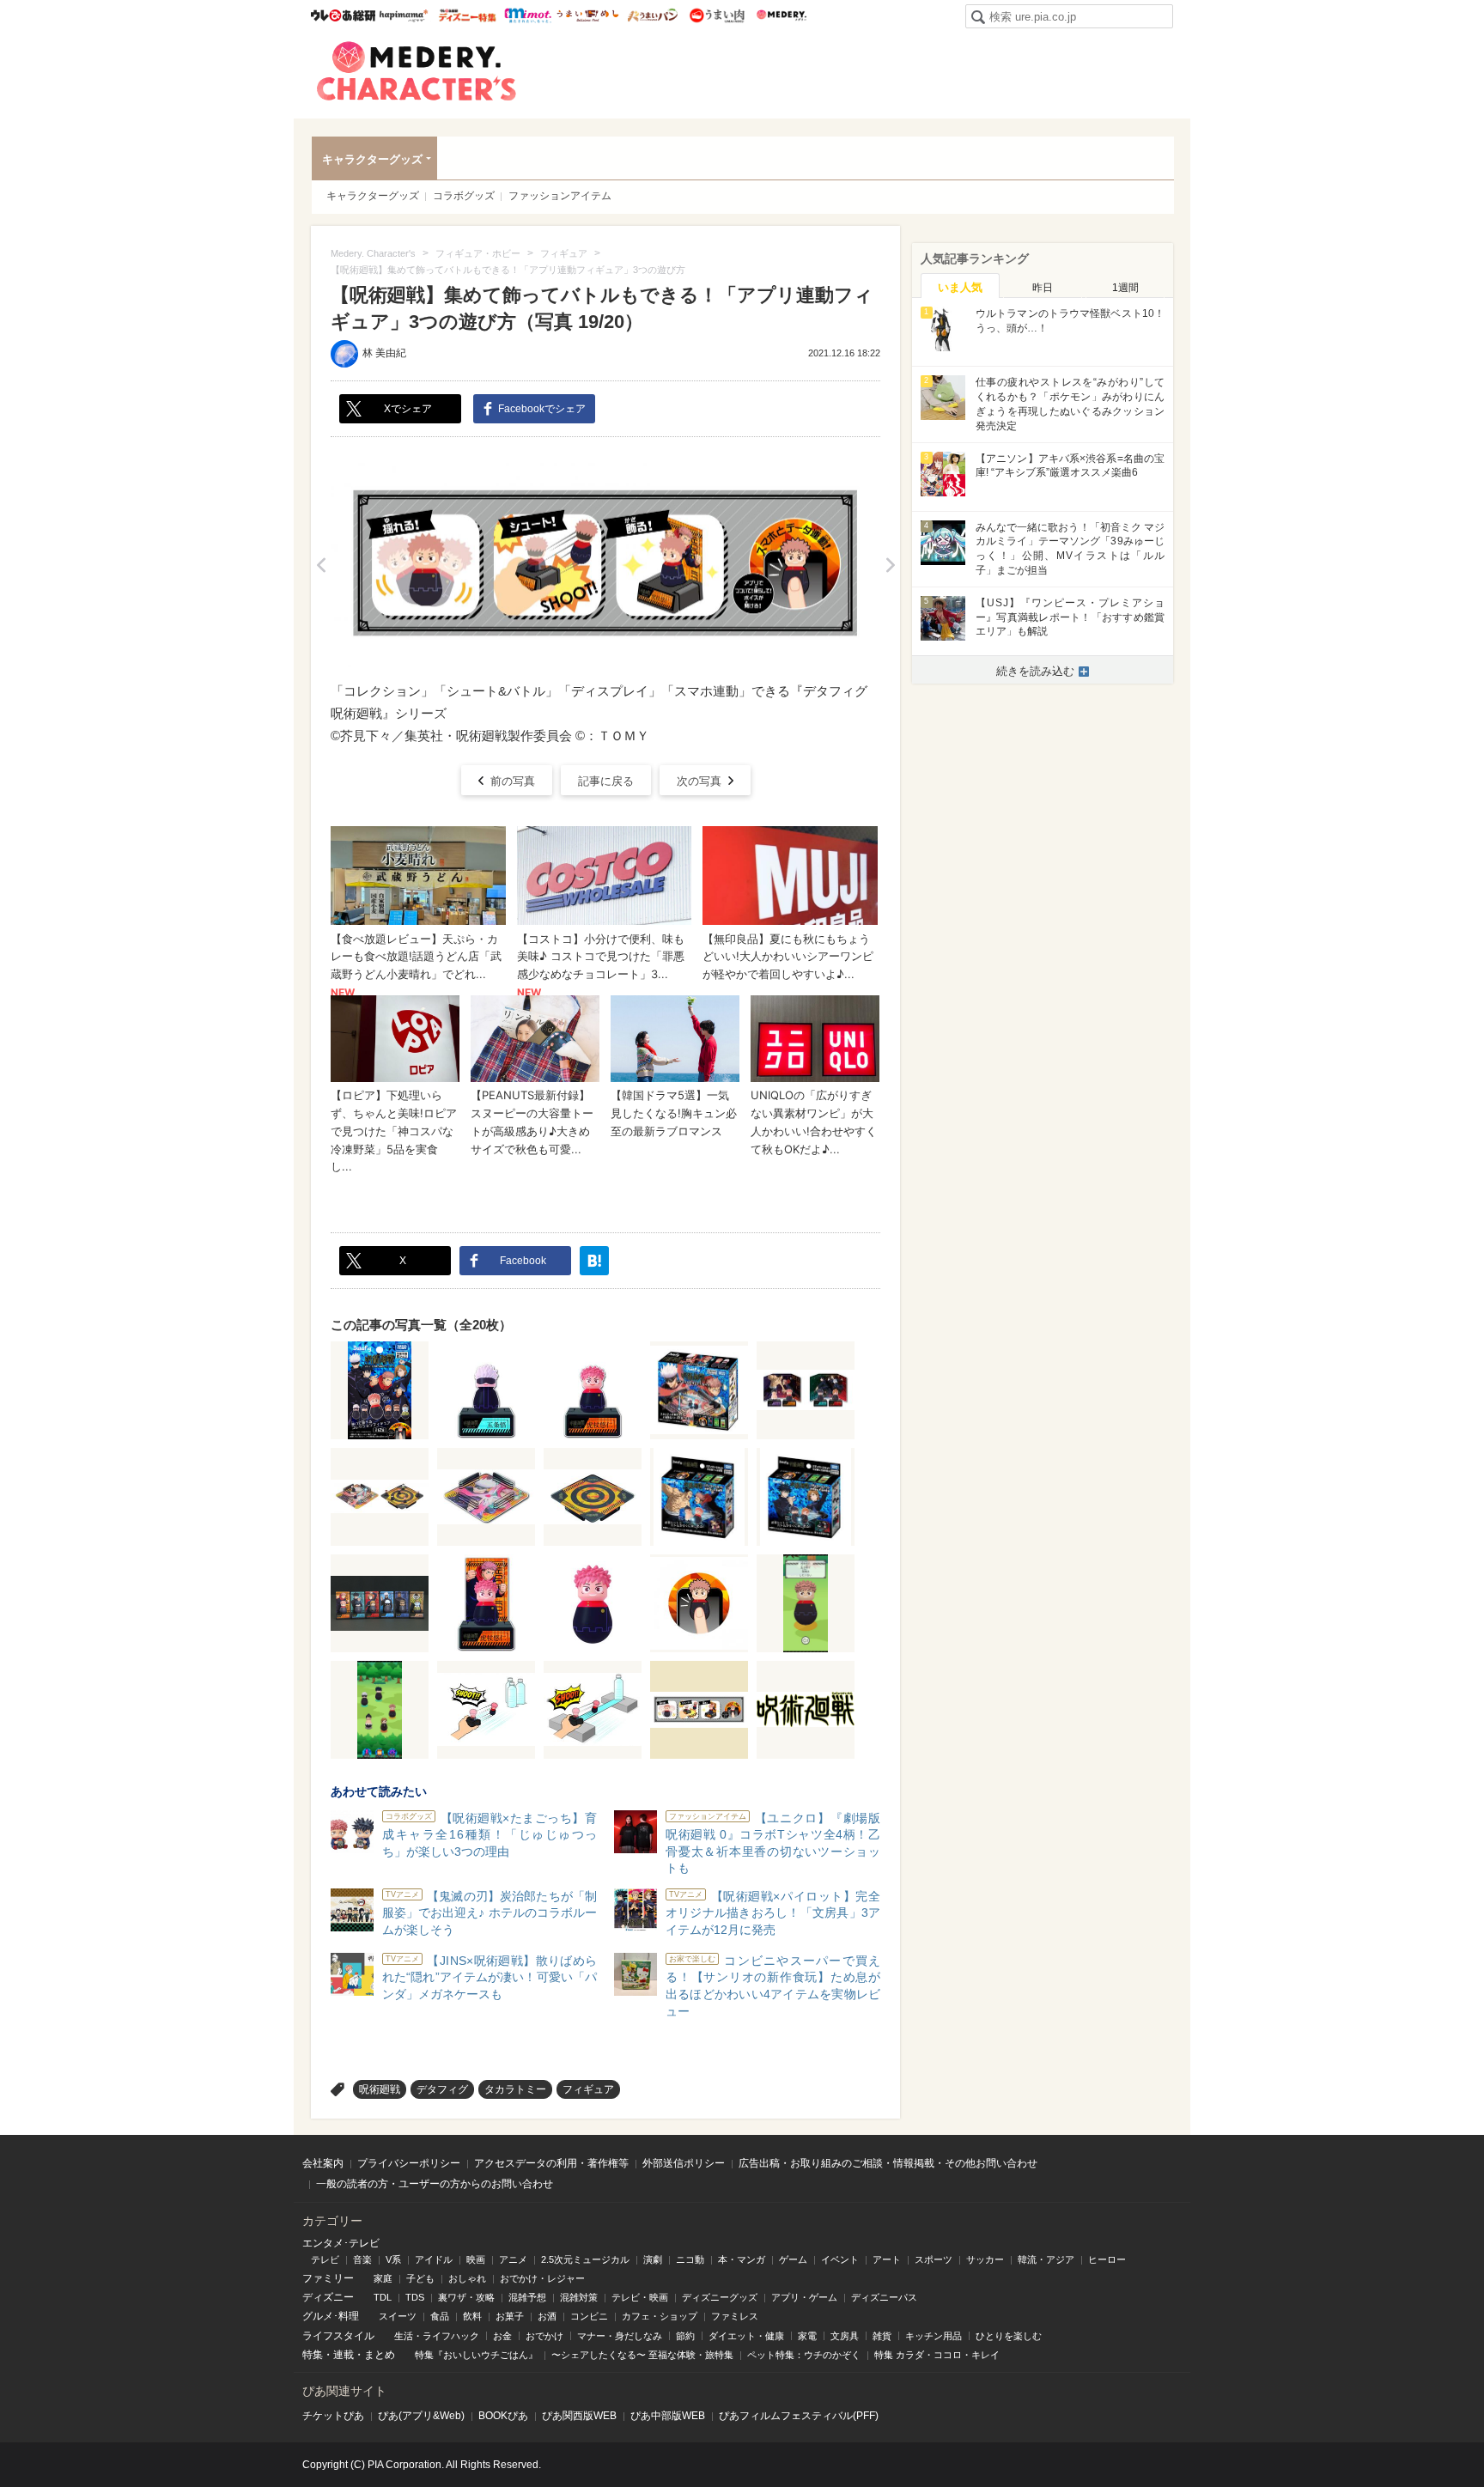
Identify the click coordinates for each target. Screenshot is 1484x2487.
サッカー (985, 2259)
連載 (344, 2355)
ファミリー (328, 2278)
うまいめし (588, 15)
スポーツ (934, 2259)
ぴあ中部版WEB (668, 2416)
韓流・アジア (1046, 2259)
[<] (321, 565)
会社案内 (323, 2163)
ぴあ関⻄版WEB (579, 2416)
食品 (440, 2316)
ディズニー (328, 2297)
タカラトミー (515, 2089)
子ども (420, 2278)
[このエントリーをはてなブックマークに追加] (594, 1261)
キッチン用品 (934, 2336)
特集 (313, 2355)
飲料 (472, 2316)
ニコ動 (690, 2259)
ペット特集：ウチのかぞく (804, 2355)
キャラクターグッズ (372, 159)
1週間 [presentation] (1125, 288)
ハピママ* (403, 15)
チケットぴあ (333, 2416)
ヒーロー (1107, 2259)
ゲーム (793, 2259)
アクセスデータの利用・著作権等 (551, 2163)
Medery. (781, 15)
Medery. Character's (417, 71)
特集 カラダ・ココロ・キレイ (937, 2355)
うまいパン (652, 15)
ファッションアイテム (560, 196)
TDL (383, 2297)
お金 (502, 2336)
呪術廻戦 (380, 2089)
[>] (890, 565)
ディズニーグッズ (720, 2297)
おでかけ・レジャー (542, 2278)
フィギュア (588, 2089)
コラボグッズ (464, 196)
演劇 (653, 2259)
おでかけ (544, 2336)
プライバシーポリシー (409, 2163)
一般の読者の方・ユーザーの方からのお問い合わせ (435, 2184)
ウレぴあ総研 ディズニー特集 (468, 15)
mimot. (528, 15)
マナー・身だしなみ (620, 2336)
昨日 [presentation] (1043, 288)
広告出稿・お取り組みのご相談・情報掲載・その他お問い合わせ (888, 2163)
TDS (415, 2297)
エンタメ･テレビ (341, 2243)
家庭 (383, 2278)
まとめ (380, 2355)
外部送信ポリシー (684, 2163)
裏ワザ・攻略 (466, 2297)
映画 (476, 2259)
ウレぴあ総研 (343, 15)
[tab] (960, 286)
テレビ (325, 2259)
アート (887, 2259)
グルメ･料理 (331, 2316)
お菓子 (510, 2316)
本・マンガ (742, 2259)
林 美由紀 (384, 353)
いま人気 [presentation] (960, 287)
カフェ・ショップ (660, 2316)
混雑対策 (579, 2297)
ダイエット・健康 (746, 2336)
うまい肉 (717, 15)
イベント (840, 2259)
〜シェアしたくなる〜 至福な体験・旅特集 (642, 2355)
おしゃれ (467, 2278)
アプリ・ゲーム (804, 2297)
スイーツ (398, 2316)
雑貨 (882, 2336)
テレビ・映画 (640, 2297)
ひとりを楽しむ (1009, 2336)
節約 (685, 2336)
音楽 (362, 2259)
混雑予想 (527, 2297)
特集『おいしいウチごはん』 (476, 2355)
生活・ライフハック (437, 2336)
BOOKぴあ (503, 2416)
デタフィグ (442, 2089)
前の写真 (513, 781)
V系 (393, 2259)
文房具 (845, 2336)
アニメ (513, 2259)
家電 (807, 2336)
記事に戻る (606, 781)
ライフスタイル (338, 2336)
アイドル (434, 2259)
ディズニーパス (884, 2297)
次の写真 (699, 781)
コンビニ (589, 2316)
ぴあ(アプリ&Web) (421, 2416)
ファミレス (735, 2316)
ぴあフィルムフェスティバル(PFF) (799, 2416)
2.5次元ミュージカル (585, 2259)
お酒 (547, 2316)
